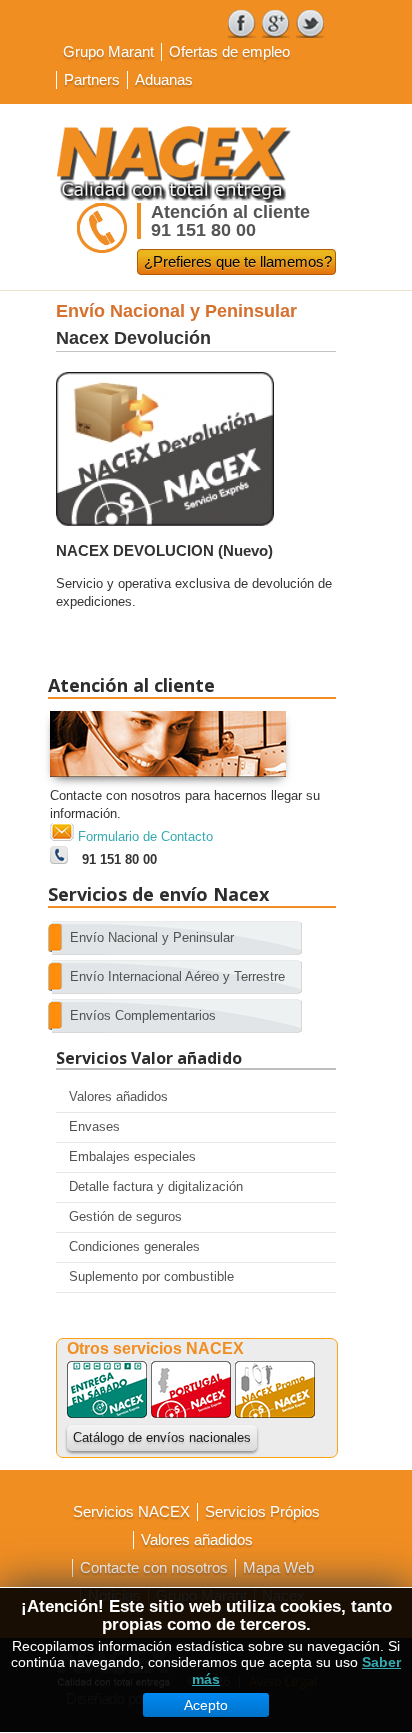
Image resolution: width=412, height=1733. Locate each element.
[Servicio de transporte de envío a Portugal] (191, 1413)
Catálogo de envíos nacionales (162, 1437)
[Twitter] (310, 24)
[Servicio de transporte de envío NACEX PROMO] (275, 1413)
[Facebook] (242, 24)
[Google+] (276, 24)
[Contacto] (168, 782)
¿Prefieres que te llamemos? (238, 261)
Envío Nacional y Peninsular (176, 311)
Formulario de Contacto (145, 836)
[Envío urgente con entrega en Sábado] (107, 1413)
